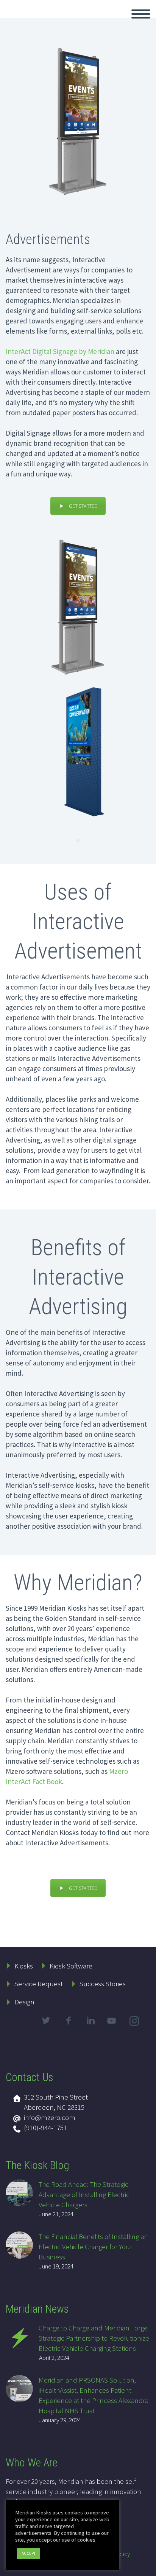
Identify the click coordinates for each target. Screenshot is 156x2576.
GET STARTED (83, 506)
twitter (46, 2021)
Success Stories (103, 1984)
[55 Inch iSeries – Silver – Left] (78, 605)
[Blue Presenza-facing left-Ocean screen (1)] (78, 753)
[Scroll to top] (146, 2567)
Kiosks (24, 1966)
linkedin (90, 2021)
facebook (68, 2021)
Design (24, 2002)
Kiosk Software (71, 1966)
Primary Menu (141, 14)
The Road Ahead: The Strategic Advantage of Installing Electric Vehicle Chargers (84, 2194)
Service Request (39, 1984)
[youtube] (113, 2027)
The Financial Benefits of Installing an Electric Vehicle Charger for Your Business (93, 2247)
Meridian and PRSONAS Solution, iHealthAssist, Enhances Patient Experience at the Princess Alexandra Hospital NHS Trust (94, 2395)
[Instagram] (135, 2022)
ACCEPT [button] (29, 2553)
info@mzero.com (50, 2117)
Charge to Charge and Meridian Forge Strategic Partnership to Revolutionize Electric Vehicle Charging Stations (94, 2338)
